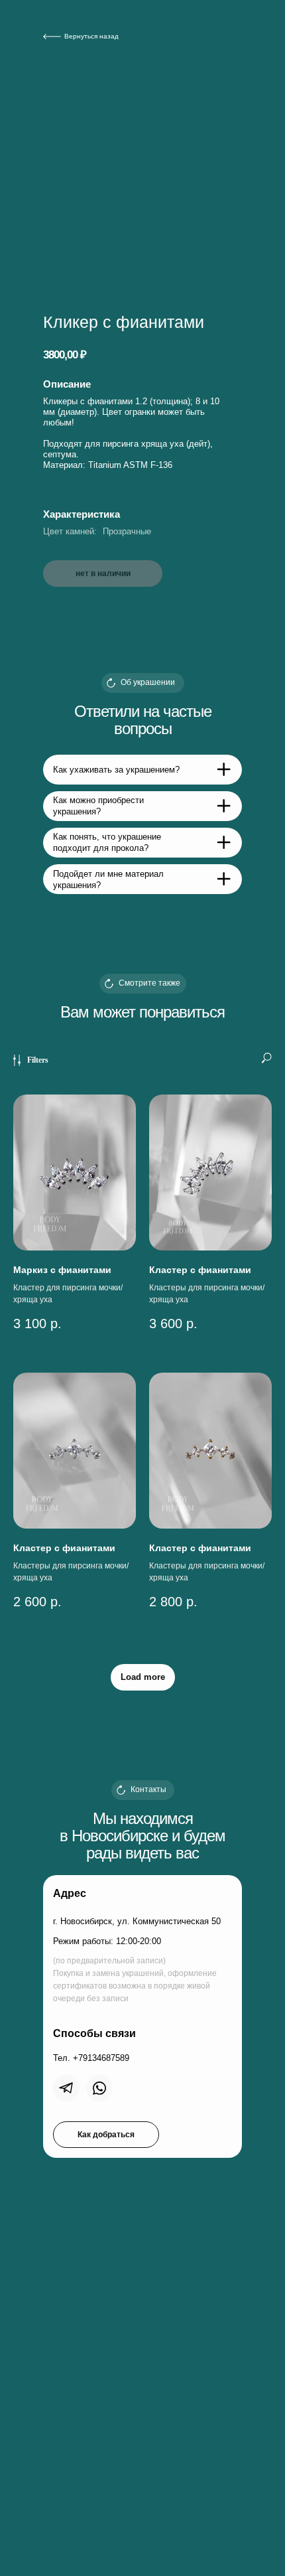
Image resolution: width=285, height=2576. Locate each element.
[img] (66, 2088)
